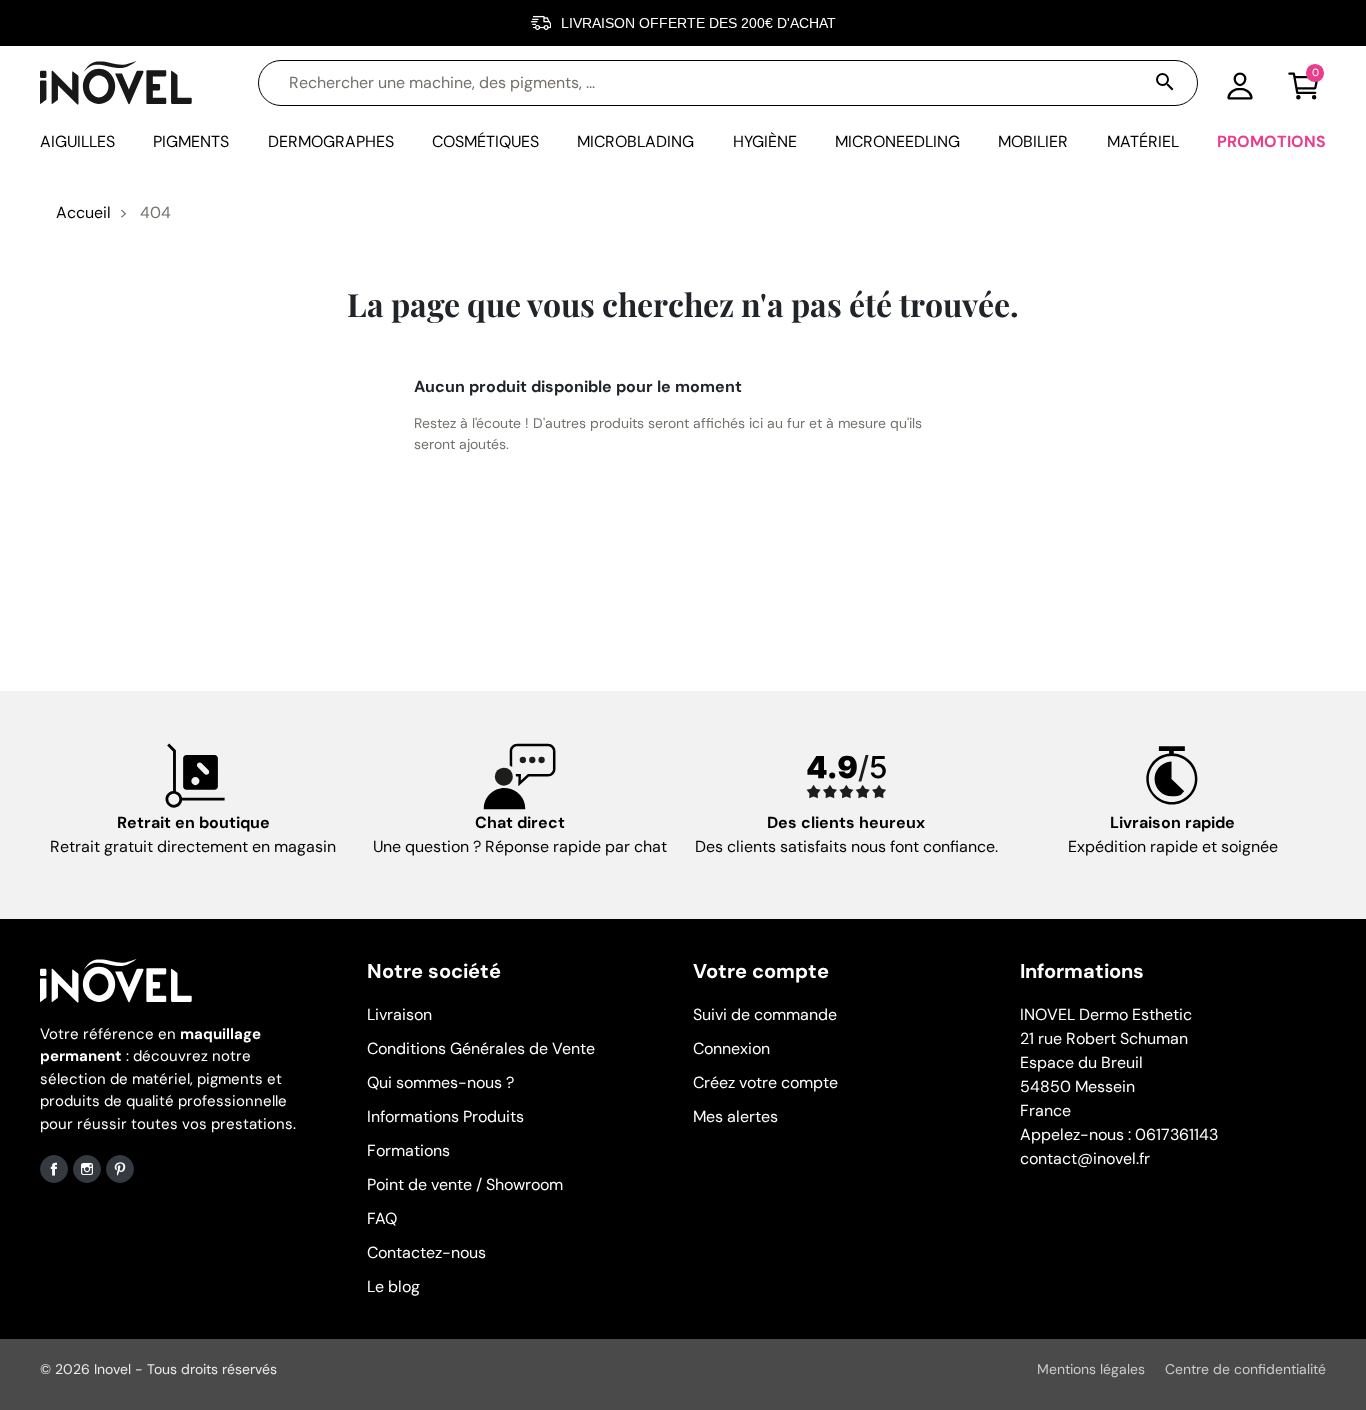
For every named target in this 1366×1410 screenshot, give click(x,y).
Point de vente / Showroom (465, 1184)
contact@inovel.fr (1085, 1158)
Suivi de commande (765, 1014)
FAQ (382, 1218)
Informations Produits (445, 1116)
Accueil (83, 212)
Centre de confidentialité (1245, 1369)
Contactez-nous (426, 1252)
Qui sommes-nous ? (440, 1082)
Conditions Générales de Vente (481, 1048)
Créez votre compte (765, 1082)
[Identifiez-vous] (1240, 83)
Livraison (399, 1014)
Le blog (393, 1286)
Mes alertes (735, 1116)
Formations (408, 1150)
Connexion (731, 1048)
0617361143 (1176, 1134)
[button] (1304, 83)
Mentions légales (1091, 1369)
